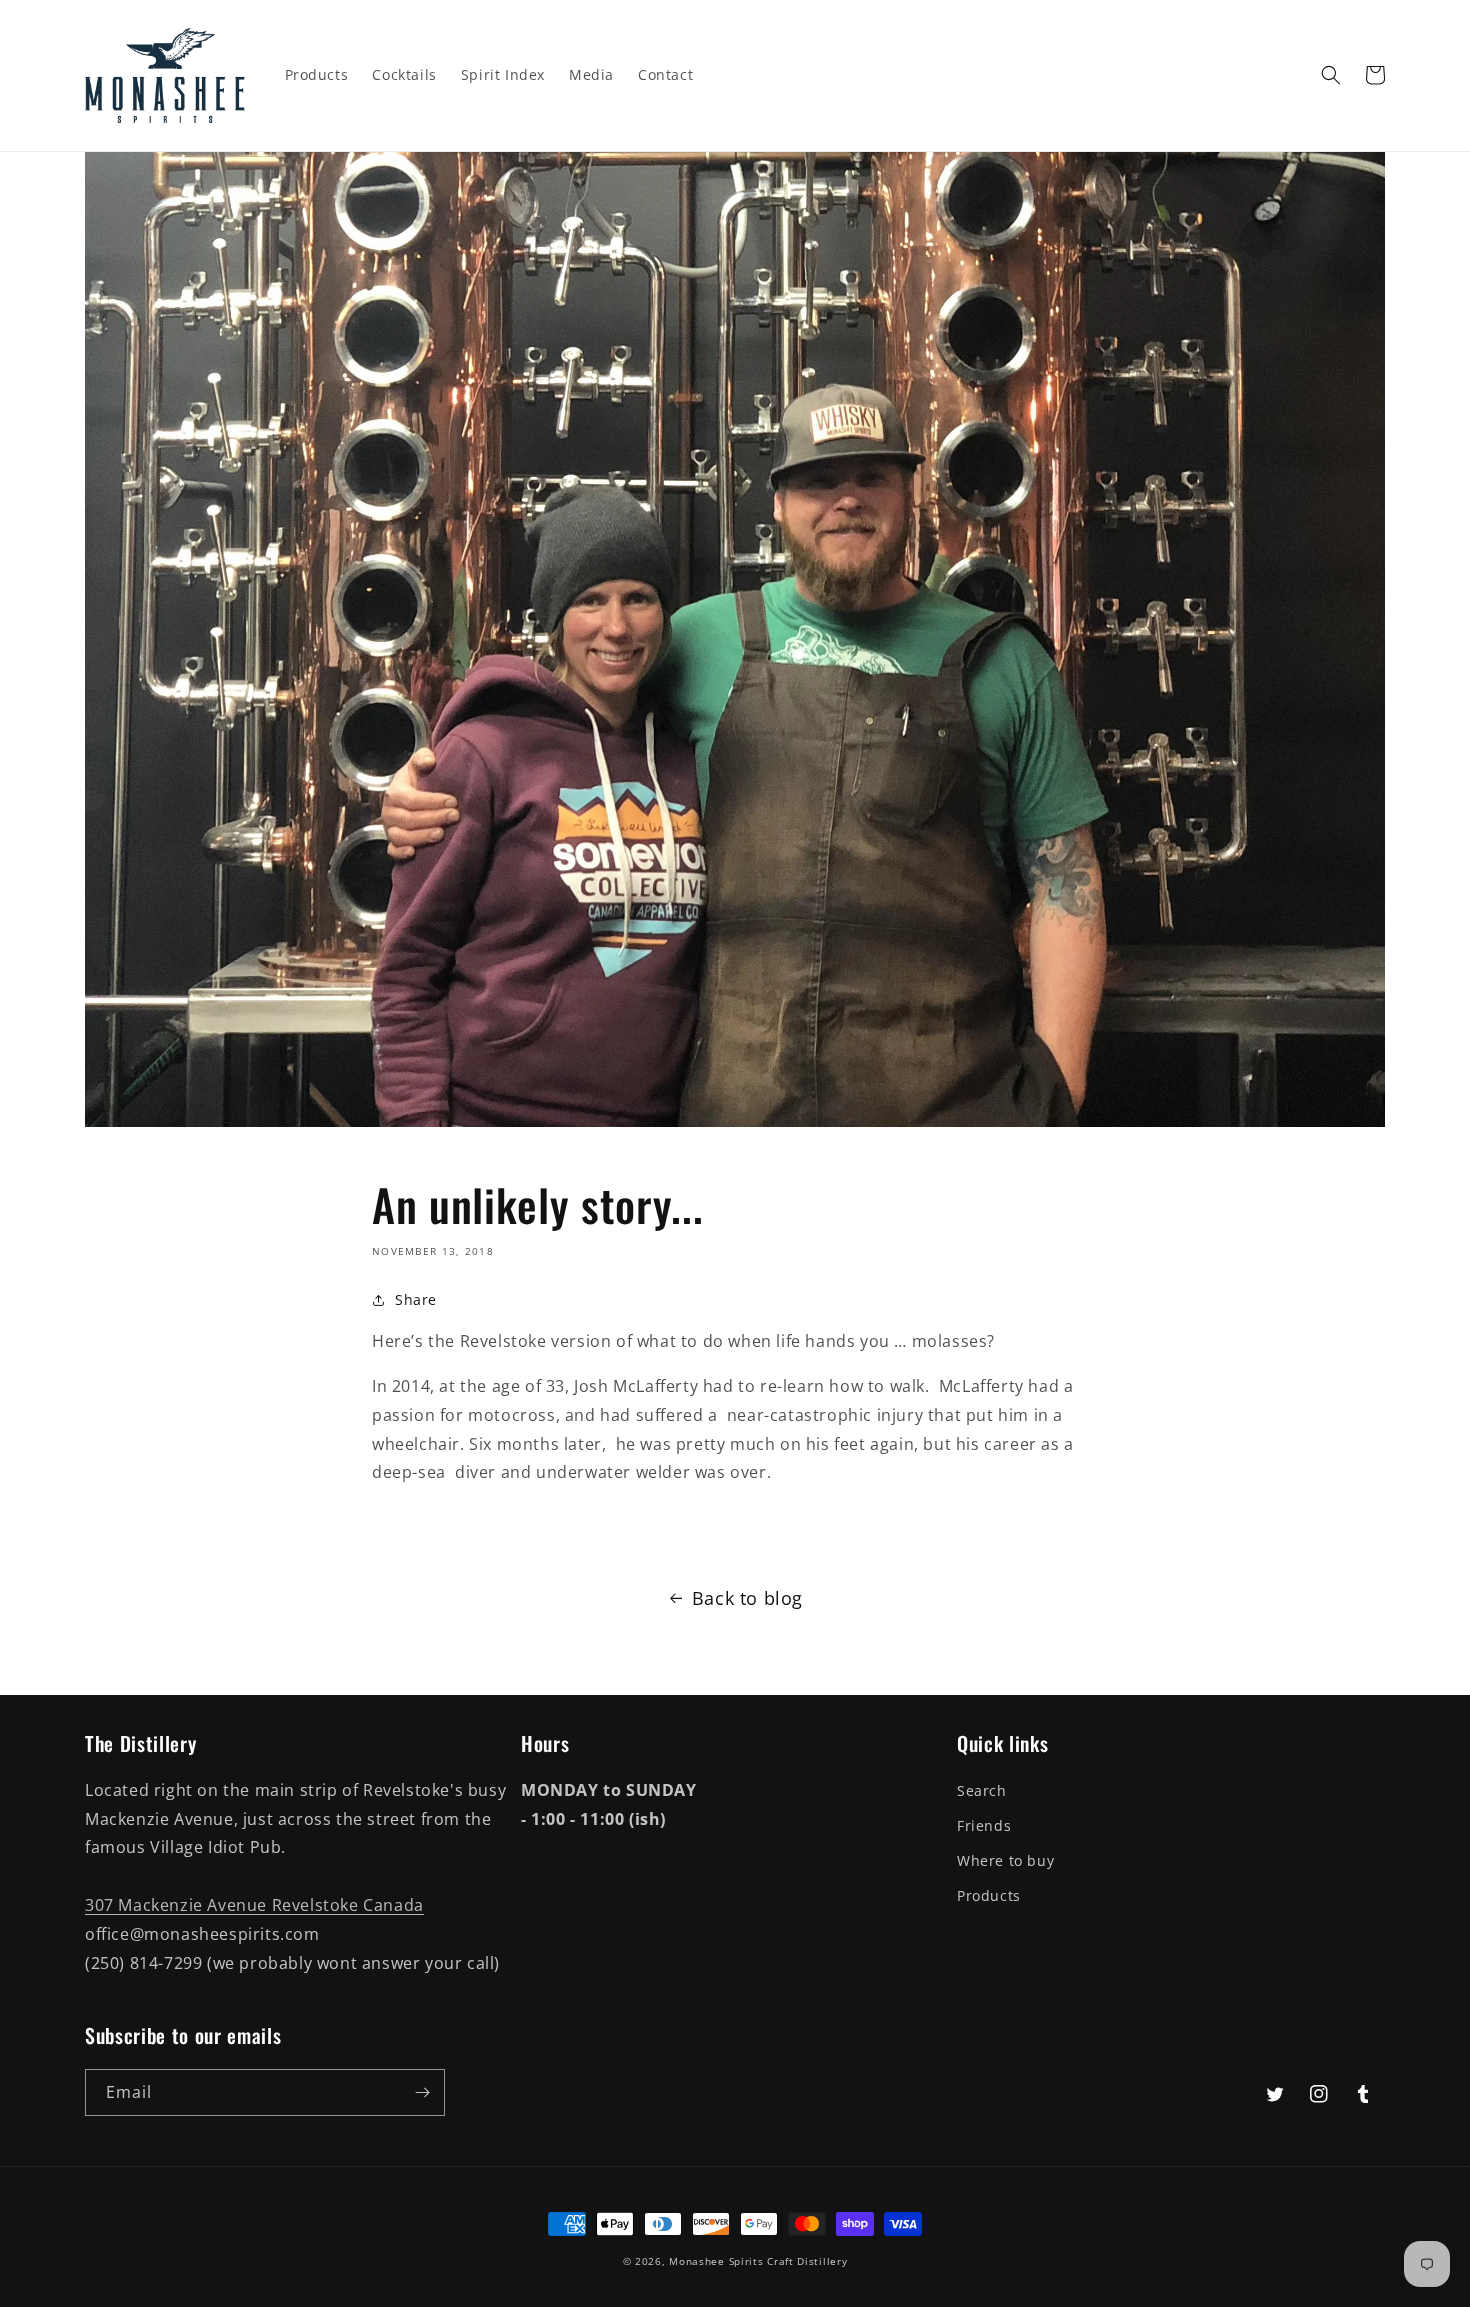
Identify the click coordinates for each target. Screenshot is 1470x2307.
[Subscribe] (422, 2092)
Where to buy (1005, 1860)
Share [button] (416, 1299)
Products (989, 1895)
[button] (1331, 75)
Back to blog (747, 1598)
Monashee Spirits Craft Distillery (758, 2261)
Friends (984, 1825)
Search (982, 1790)
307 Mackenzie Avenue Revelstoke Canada (254, 1905)
